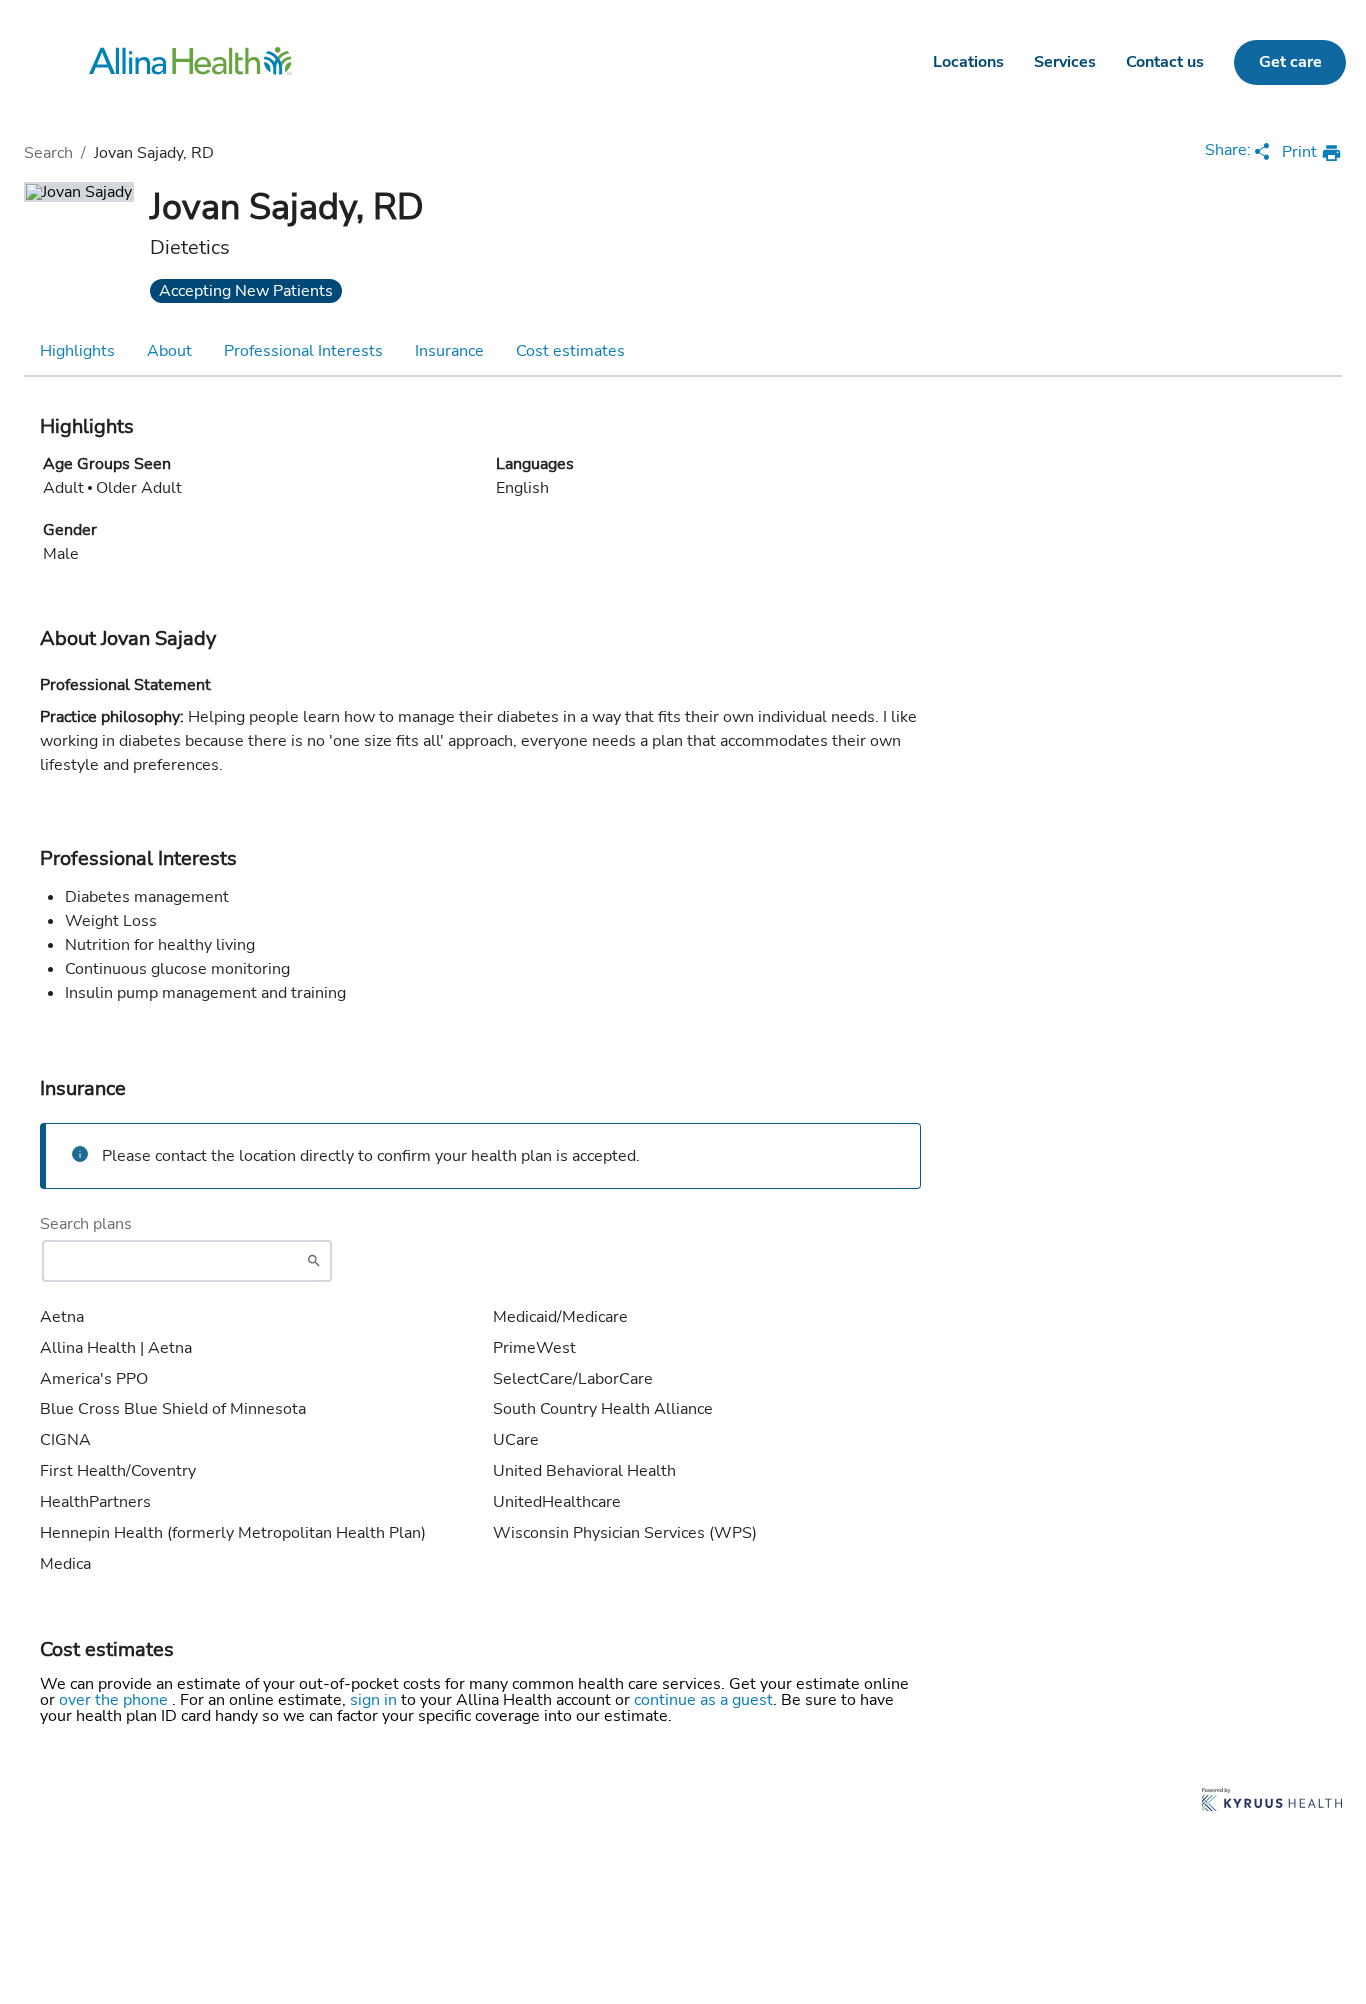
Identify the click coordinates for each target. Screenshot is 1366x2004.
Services (1065, 62)
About (169, 351)
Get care (1290, 62)
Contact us (1165, 62)
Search (48, 153)
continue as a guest (703, 1700)
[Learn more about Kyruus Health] (1272, 1801)
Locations (968, 62)
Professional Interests (303, 351)
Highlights (77, 351)
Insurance (449, 351)
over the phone (115, 1700)
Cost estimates (570, 351)
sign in (375, 1700)
